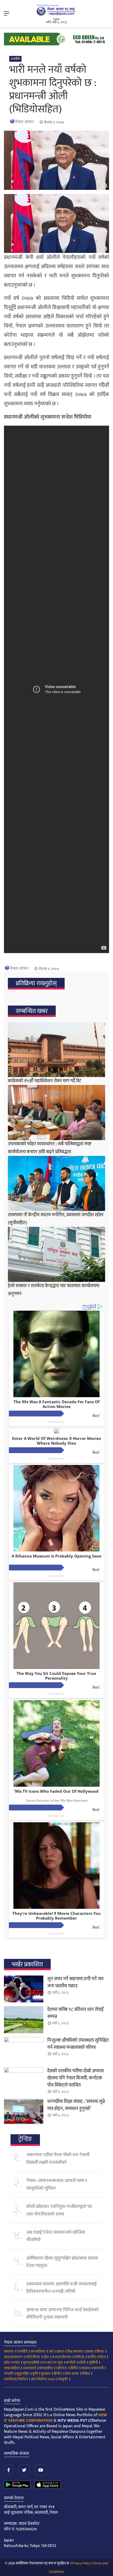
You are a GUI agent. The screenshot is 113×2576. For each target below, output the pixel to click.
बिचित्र (74, 2368)
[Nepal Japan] (56, 10)
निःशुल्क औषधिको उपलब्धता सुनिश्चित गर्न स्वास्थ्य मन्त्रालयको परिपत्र (78, 2044)
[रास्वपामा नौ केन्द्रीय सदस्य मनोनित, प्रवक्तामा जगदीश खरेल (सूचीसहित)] (56, 1183)
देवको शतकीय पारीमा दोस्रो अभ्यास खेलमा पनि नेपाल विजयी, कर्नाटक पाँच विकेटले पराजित (76, 2078)
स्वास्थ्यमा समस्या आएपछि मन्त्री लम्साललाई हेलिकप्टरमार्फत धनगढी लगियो (61, 2288)
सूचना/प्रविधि (31, 2363)
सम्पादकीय (46, 2368)
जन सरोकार (38, 2351)
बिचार (100, 2351)
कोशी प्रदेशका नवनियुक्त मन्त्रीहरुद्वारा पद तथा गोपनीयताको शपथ (59, 2210)
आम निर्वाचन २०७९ (43, 2379)
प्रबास (90, 2351)
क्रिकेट (58, 2374)
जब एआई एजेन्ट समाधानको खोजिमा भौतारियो (56, 2236)
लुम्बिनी (93, 2363)
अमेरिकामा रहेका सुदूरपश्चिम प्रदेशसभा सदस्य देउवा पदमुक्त (62, 2262)
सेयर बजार (72, 2374)
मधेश (16, 2363)
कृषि (35, 2374)
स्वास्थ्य (86, 2368)
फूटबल (46, 2374)
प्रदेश (7, 2363)
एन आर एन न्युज (52, 2363)
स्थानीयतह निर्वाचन (16, 2379)
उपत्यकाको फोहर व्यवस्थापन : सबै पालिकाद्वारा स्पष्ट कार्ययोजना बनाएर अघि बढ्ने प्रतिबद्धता (50, 1148)
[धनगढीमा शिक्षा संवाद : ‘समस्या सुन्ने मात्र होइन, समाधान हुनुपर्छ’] (24, 2112)
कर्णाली (71, 2363)
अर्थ (51, 2351)
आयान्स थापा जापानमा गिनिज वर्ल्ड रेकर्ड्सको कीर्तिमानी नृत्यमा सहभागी (62, 2314)
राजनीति (15, 59)
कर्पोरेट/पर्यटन (97, 2357)
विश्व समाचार (75, 2351)
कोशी (82, 2363)
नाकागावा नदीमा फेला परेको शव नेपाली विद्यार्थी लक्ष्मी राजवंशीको (58, 2159)
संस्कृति (63, 2379)
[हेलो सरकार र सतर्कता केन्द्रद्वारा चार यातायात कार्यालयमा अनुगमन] (56, 1254)
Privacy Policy (81, 2563)
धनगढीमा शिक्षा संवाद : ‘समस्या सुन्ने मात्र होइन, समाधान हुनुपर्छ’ (76, 2105)
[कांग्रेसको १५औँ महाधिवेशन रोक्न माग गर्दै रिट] (56, 1050)
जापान (60, 2351)
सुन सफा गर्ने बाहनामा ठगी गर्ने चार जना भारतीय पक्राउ (75, 1983)
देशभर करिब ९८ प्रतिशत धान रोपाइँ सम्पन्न (75, 2013)
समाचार (9, 2351)
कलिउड (79, 2357)
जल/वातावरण (13, 2357)
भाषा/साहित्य (12, 2368)
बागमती (99, 2368)
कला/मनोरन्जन (62, 2357)
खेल (46, 2357)
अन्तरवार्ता (29, 2368)
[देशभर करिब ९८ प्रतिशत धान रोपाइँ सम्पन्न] (24, 2020)
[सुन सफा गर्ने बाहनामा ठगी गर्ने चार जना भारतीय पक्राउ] (24, 1989)
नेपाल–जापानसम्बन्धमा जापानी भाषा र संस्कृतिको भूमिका (57, 2184)
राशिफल (61, 2368)
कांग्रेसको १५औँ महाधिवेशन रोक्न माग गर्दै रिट (45, 1081)
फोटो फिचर (33, 2357)
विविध (86, 2374)
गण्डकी (9, 2374)
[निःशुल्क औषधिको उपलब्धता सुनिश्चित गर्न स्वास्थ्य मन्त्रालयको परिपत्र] (24, 2050)
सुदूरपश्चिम (23, 2374)
